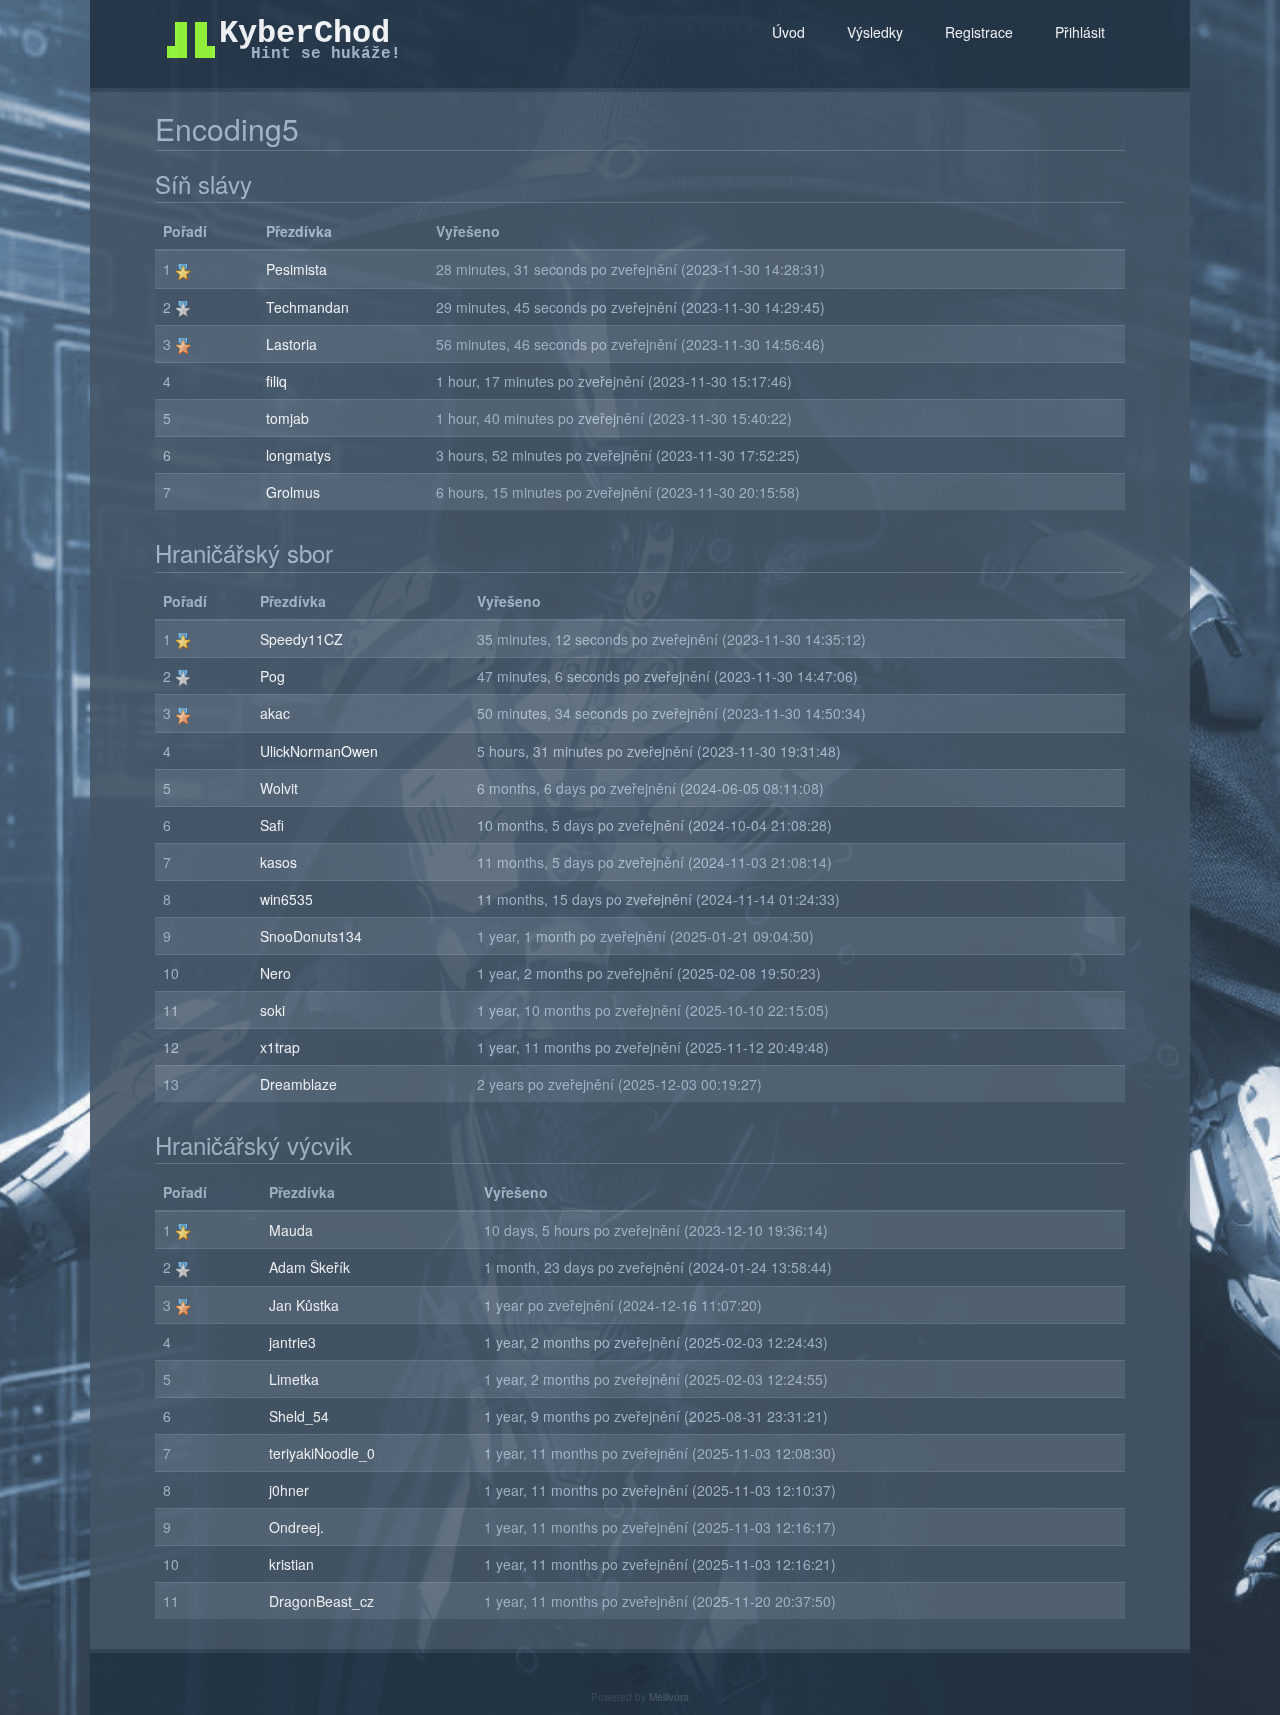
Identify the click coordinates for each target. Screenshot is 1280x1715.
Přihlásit (1080, 32)
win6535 (286, 899)
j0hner (289, 1490)
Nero (275, 973)
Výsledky (875, 32)
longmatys (298, 455)
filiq (276, 381)
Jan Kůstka (304, 1305)
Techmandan (307, 307)
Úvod (788, 32)
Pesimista (296, 269)
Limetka (294, 1379)
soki (272, 1010)
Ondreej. (296, 1527)
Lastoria (291, 344)
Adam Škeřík (309, 1267)
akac (275, 713)
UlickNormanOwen (319, 751)
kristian (291, 1564)
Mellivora (669, 1697)
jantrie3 (292, 1342)
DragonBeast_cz (321, 1601)
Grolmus (293, 492)
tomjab (287, 418)
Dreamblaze (298, 1084)
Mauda (291, 1230)
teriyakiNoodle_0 (322, 1453)
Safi (272, 825)
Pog (272, 676)
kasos (278, 862)
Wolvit (279, 788)
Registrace (979, 32)
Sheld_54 (299, 1416)
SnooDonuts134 (311, 936)
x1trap (280, 1047)
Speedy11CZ (301, 639)
